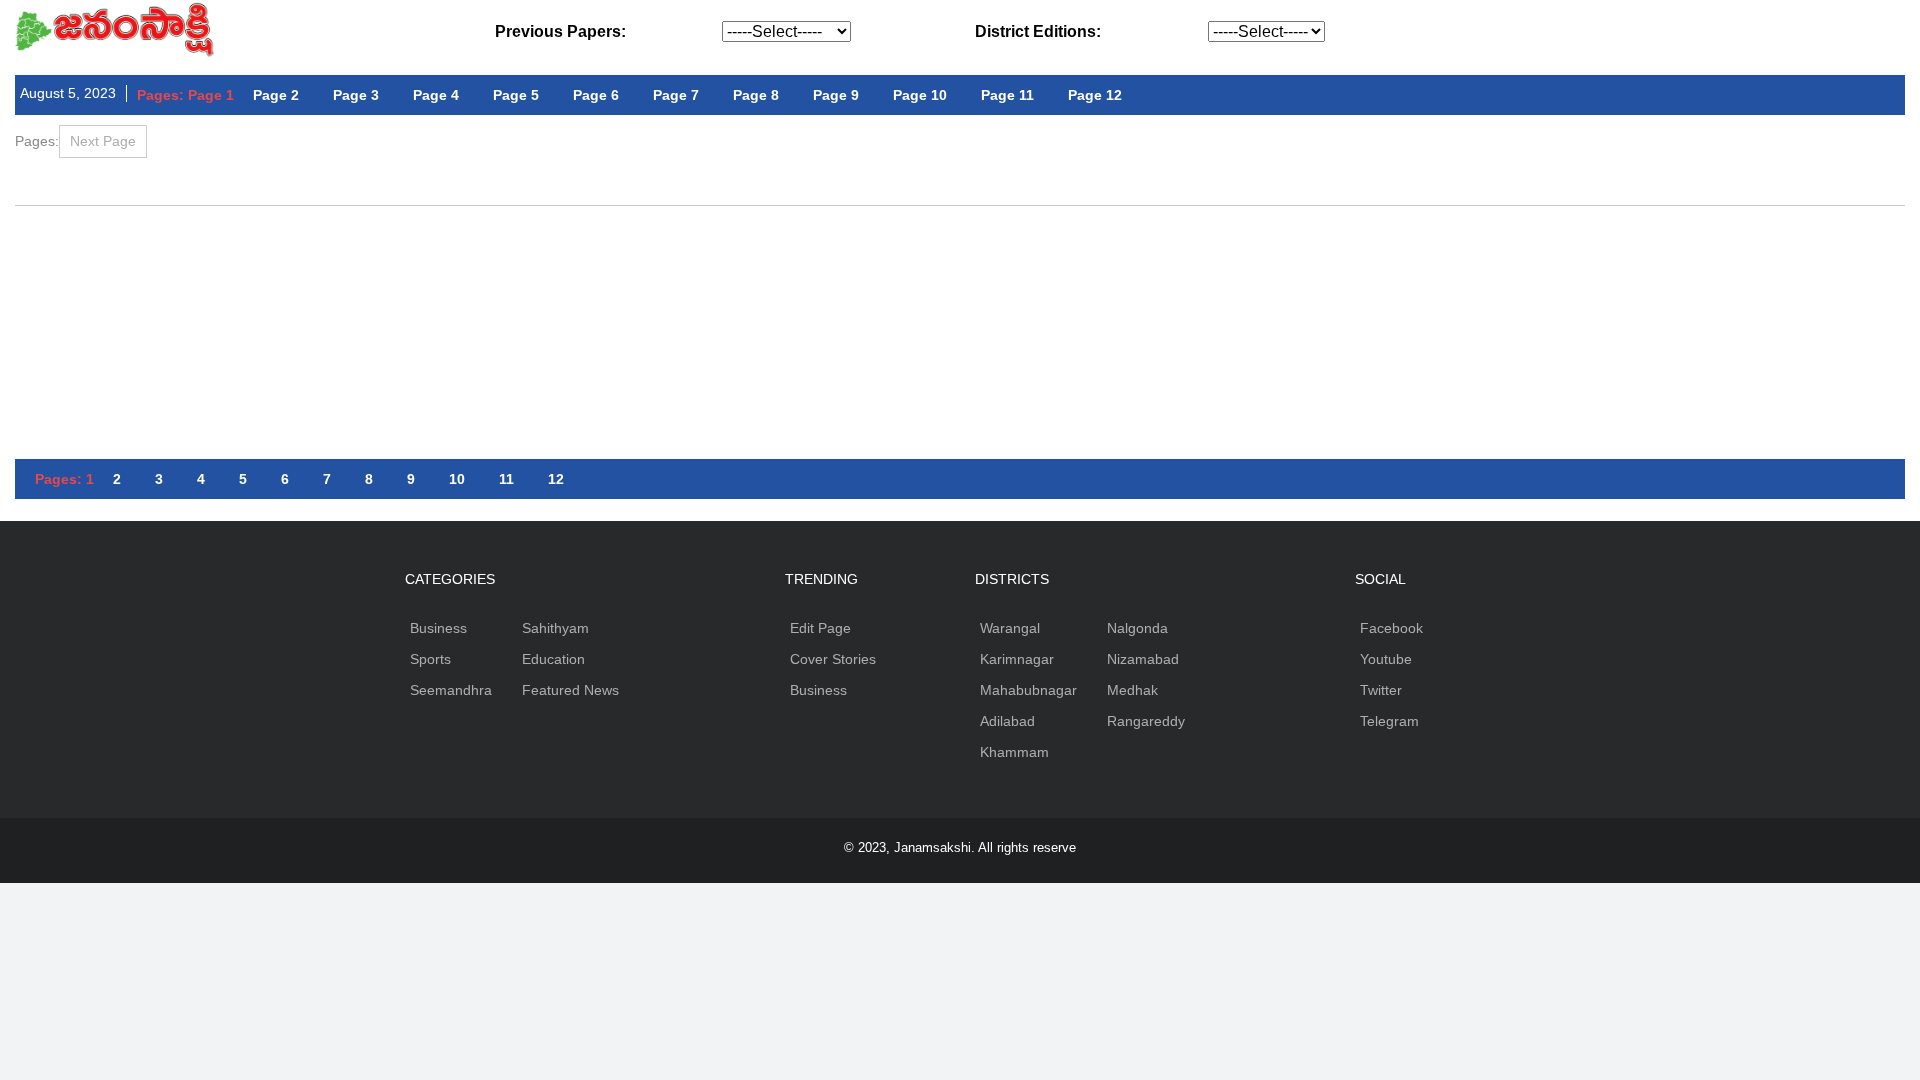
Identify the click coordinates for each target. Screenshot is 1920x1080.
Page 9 (836, 95)
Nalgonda (1137, 628)
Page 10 (920, 95)
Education (553, 659)
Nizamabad (1143, 659)
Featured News (570, 690)
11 (506, 479)
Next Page (103, 141)
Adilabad (1007, 721)
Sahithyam (555, 628)
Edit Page (820, 628)
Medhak (1132, 690)
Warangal (1010, 628)
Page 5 (516, 95)
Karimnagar (1017, 659)
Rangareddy (1146, 721)
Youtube (1386, 659)
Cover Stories (833, 659)
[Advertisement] (960, 261)
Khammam (1014, 752)
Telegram (1389, 721)
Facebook (1391, 628)
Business (438, 628)
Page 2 (276, 95)
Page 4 (436, 95)
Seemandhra (451, 690)
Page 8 (756, 95)
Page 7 (676, 95)
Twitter (1381, 690)
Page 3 (356, 95)
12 (556, 479)
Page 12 (1095, 95)
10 (457, 479)
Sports (430, 659)
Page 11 (1007, 95)
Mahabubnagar (1028, 690)
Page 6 (596, 95)
